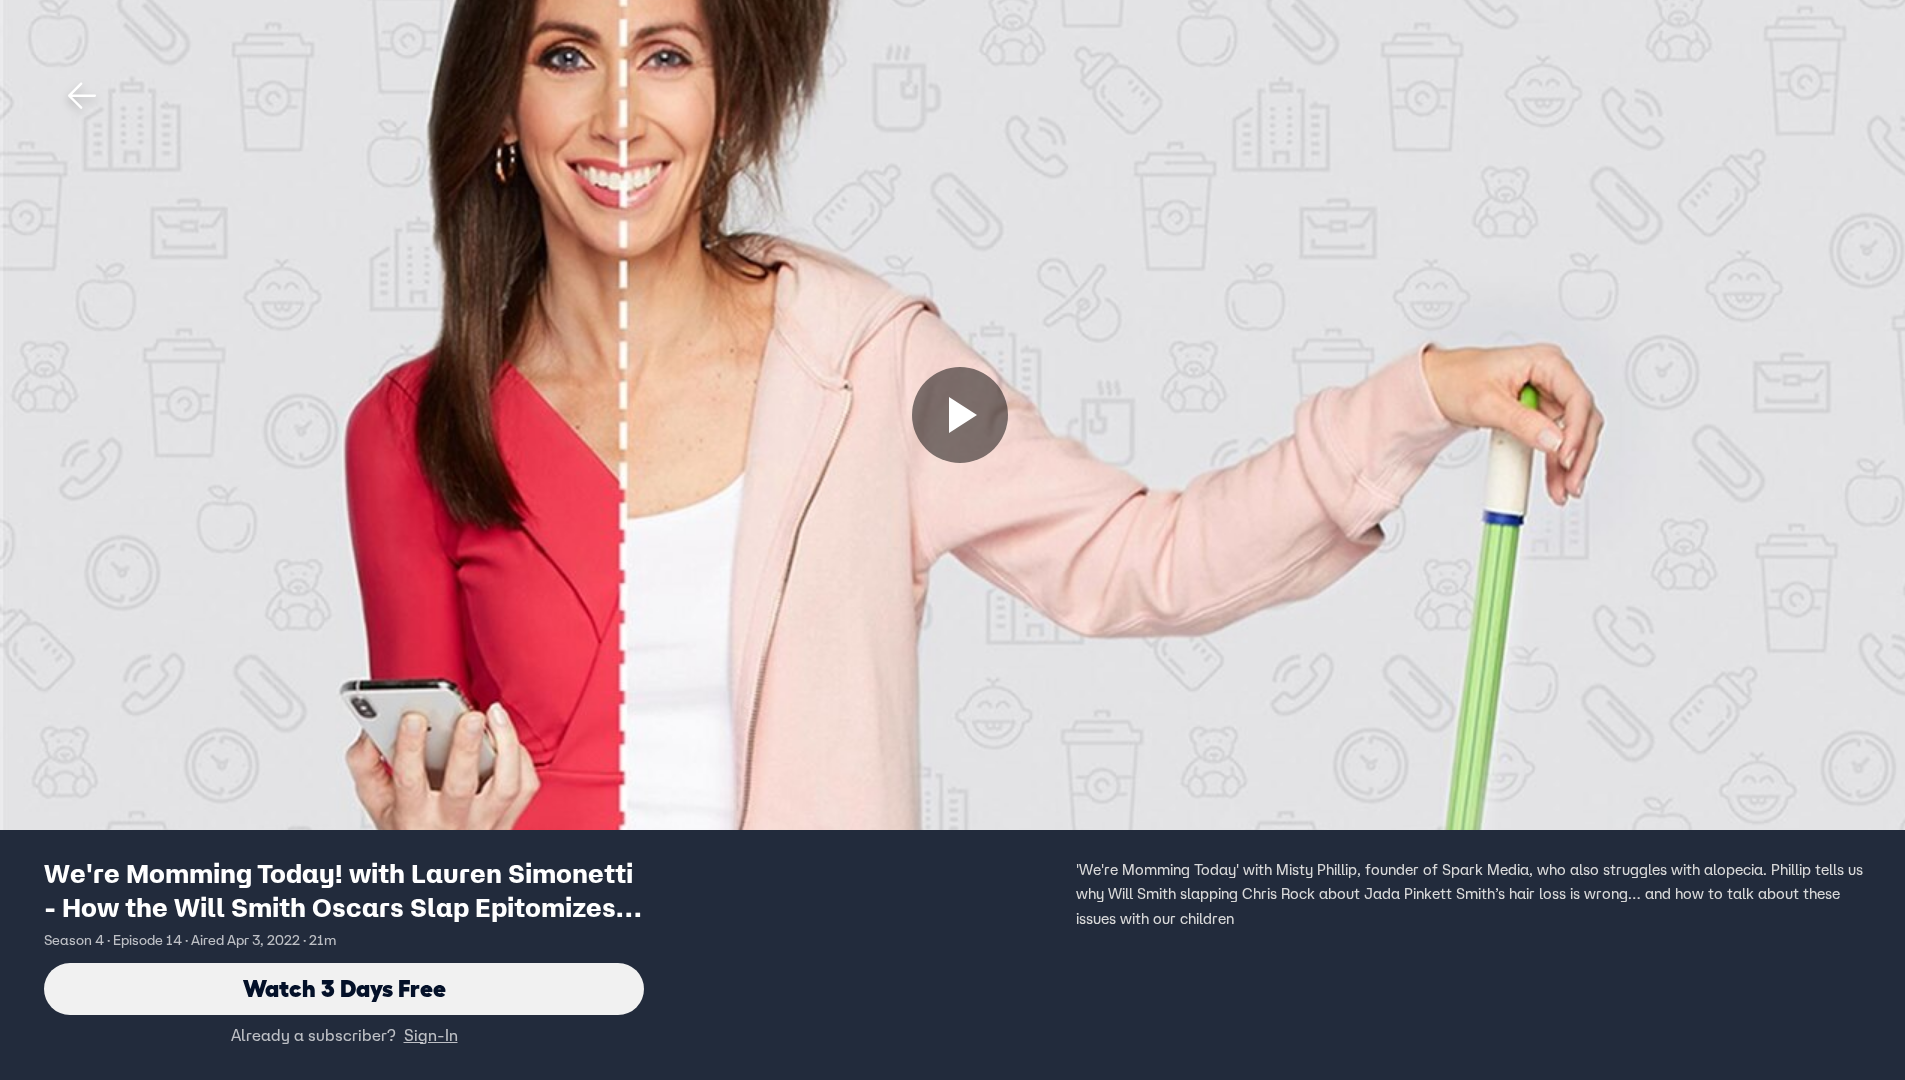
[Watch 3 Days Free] (960, 415)
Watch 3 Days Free (344, 988)
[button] (82, 96)
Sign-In (431, 1035)
